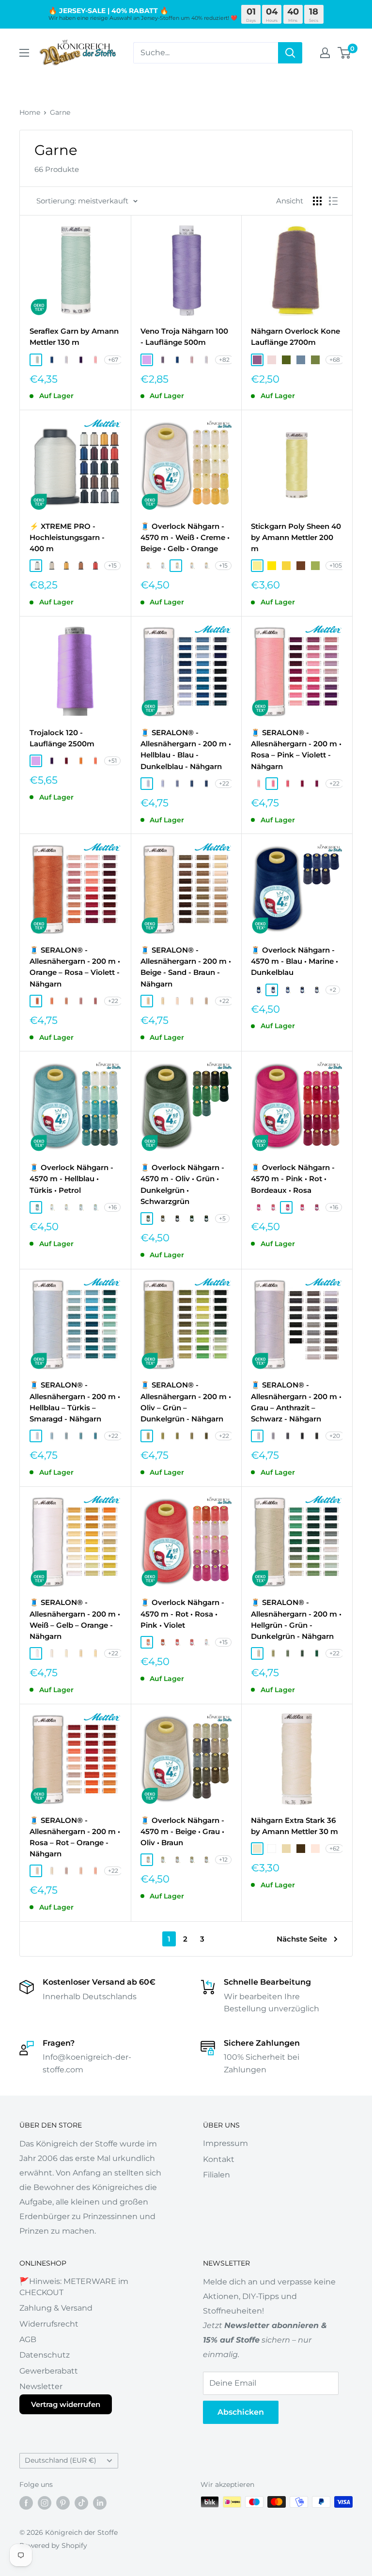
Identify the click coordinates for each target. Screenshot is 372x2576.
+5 (222, 1218)
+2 (333, 990)
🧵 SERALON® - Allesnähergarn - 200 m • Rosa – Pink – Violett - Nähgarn (296, 749)
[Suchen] (290, 53)
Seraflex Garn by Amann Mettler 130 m (74, 337)
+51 (112, 761)
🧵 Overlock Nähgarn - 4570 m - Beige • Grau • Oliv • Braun (182, 1832)
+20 (335, 1436)
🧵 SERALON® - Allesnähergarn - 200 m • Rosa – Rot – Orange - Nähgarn (75, 1837)
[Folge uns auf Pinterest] (63, 2503)
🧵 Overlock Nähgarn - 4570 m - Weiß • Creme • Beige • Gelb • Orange (185, 538)
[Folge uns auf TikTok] (81, 2503)
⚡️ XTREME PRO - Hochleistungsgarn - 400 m (67, 538)
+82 (224, 360)
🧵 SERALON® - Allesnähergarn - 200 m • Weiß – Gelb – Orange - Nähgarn (75, 1619)
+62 (334, 1848)
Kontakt (219, 2159)
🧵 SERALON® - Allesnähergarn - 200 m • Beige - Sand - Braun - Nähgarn (186, 967)
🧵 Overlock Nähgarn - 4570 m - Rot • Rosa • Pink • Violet (182, 1614)
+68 (335, 360)
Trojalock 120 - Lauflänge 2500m (62, 738)
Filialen (217, 2175)
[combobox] (206, 53)
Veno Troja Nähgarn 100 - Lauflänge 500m (184, 337)
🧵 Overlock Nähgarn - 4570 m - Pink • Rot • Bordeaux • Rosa (293, 1179)
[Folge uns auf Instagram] (45, 2503)
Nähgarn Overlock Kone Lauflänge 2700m (295, 337)
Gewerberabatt (49, 2371)
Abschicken (241, 2412)
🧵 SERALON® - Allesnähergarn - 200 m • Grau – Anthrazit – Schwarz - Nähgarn (296, 1402)
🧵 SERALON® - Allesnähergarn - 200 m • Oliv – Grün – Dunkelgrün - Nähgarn (186, 1402)
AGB (28, 2339)
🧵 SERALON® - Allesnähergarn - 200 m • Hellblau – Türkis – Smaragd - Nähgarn (75, 1402)
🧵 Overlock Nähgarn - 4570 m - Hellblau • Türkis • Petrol (71, 1179)
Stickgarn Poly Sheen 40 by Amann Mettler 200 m (296, 538)
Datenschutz (45, 2355)
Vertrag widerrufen (66, 2404)
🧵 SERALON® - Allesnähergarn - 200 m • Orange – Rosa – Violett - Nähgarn (75, 967)
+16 (112, 1207)
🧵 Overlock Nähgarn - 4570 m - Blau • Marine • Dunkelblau (294, 961)
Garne (60, 112)
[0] (345, 53)
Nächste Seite (302, 1939)
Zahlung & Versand (56, 2308)
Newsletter (41, 2386)
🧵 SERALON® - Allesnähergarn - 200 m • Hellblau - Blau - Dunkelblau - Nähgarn (186, 749)
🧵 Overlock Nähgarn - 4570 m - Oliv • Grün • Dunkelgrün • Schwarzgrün (182, 1184)
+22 (224, 783)
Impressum (225, 2143)
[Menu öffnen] (24, 53)
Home (30, 112)
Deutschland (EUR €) (61, 2460)
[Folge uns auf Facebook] (26, 2503)
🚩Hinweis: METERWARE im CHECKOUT (74, 2287)
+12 (223, 1859)
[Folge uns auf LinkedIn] (100, 2503)
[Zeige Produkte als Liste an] (333, 201)
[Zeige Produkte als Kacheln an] (317, 201)
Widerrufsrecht (49, 2324)
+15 (112, 565)
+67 (113, 360)
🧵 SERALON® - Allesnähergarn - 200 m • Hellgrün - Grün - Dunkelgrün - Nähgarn (296, 1619)
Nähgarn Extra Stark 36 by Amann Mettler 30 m (294, 1826)
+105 (336, 565)
